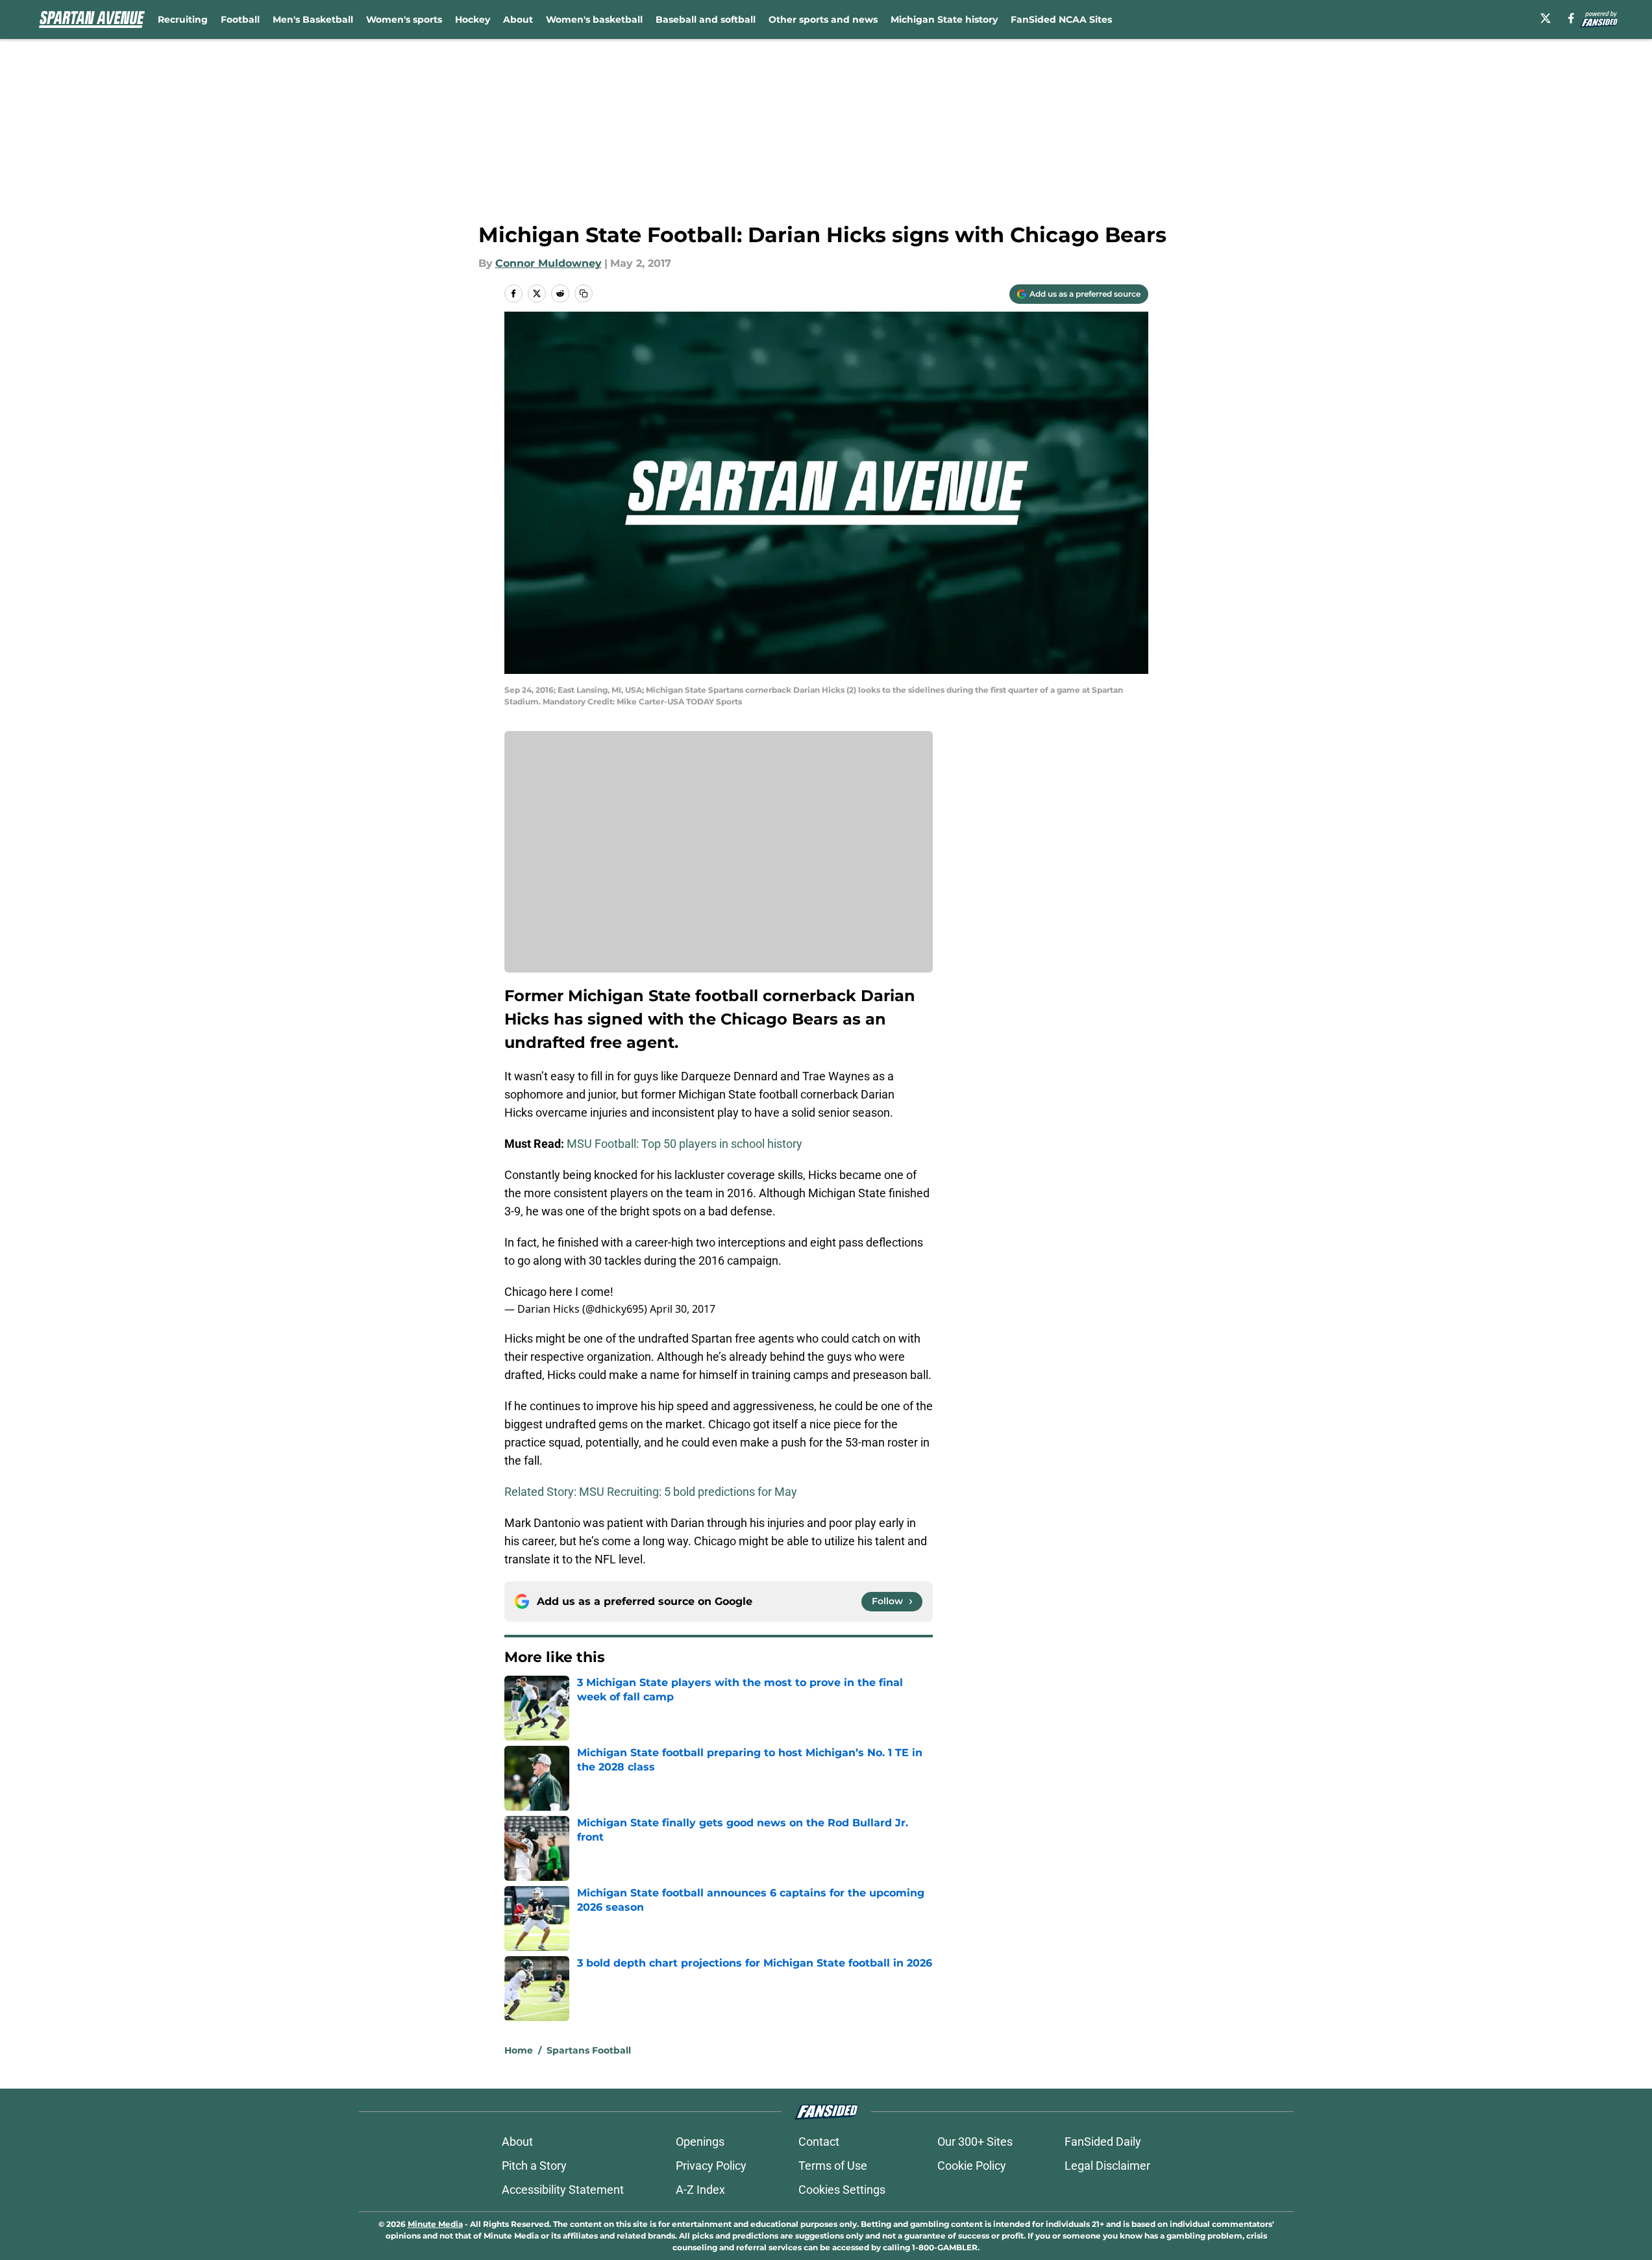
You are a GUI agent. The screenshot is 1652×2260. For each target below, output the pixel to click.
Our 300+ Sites (975, 2142)
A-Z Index (700, 2190)
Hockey (473, 19)
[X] (1546, 18)
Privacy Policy (711, 2166)
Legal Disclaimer (1107, 2166)
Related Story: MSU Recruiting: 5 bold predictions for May (651, 1492)
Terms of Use (833, 2166)
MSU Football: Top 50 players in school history (684, 1144)
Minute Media (435, 2224)
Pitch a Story (534, 2166)
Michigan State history (944, 19)
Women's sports (404, 19)
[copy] (584, 293)
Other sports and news (823, 19)
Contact (819, 2142)
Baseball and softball (706, 19)
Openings (700, 2142)
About (518, 19)
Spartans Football (589, 2050)
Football (240, 19)
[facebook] (1571, 18)
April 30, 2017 (683, 1309)
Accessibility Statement (563, 2190)
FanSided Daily (1103, 2142)
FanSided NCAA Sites (1061, 19)
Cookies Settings (842, 2190)
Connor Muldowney (549, 263)
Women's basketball (594, 19)
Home (519, 2050)
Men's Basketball (313, 19)
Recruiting (183, 19)
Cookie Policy (972, 2166)
